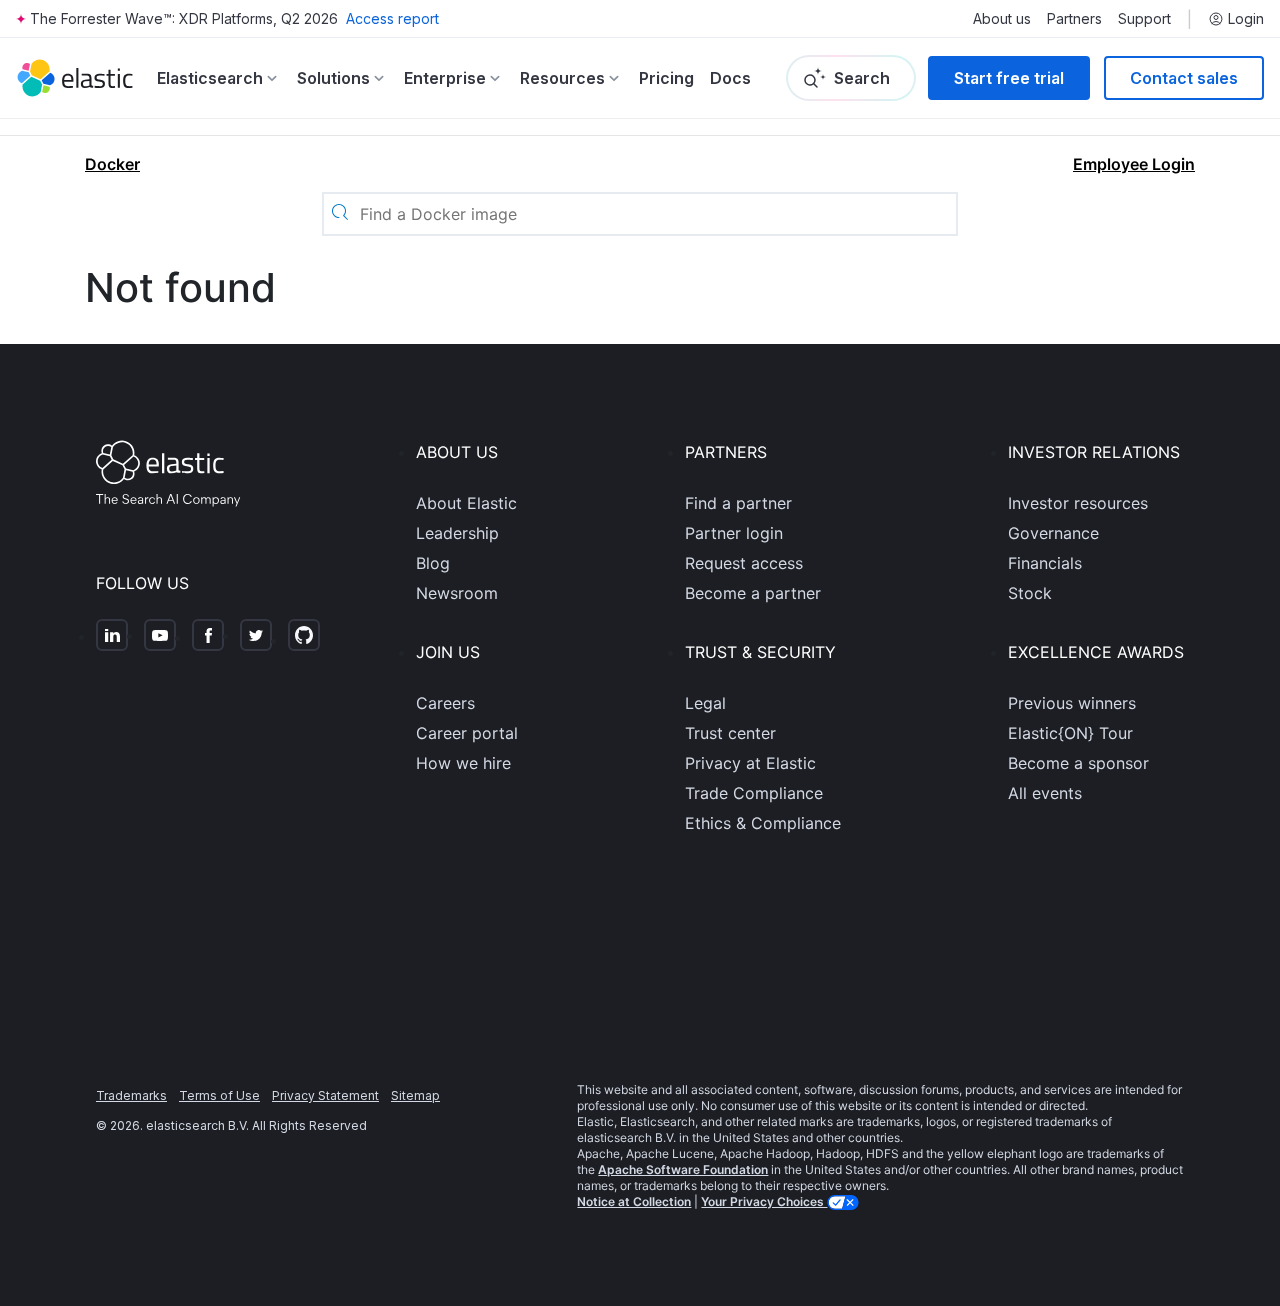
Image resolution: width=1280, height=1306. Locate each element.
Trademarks (131, 1095)
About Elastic (466, 503)
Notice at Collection (634, 1201)
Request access (744, 563)
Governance (1053, 533)
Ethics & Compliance (763, 823)
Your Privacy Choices (764, 1201)
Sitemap (415, 1095)
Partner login (734, 533)
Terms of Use (219, 1095)
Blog (433, 563)
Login (1246, 19)
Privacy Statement (325, 1095)
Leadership (457, 533)
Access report (392, 18)
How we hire (463, 763)
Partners (1074, 19)
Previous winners (1072, 703)
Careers (445, 703)
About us (1002, 19)
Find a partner (738, 503)
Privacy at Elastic (750, 763)
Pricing (666, 78)
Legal (705, 703)
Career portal (467, 733)
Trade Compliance (754, 793)
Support (1144, 19)
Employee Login (1134, 164)
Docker (112, 164)
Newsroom (457, 593)
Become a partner (753, 593)
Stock (1030, 593)
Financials (1045, 563)
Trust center (730, 733)
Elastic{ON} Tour (1070, 733)
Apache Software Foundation (683, 1169)
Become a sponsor (1078, 763)
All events (1045, 793)
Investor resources (1078, 503)
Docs (730, 78)
